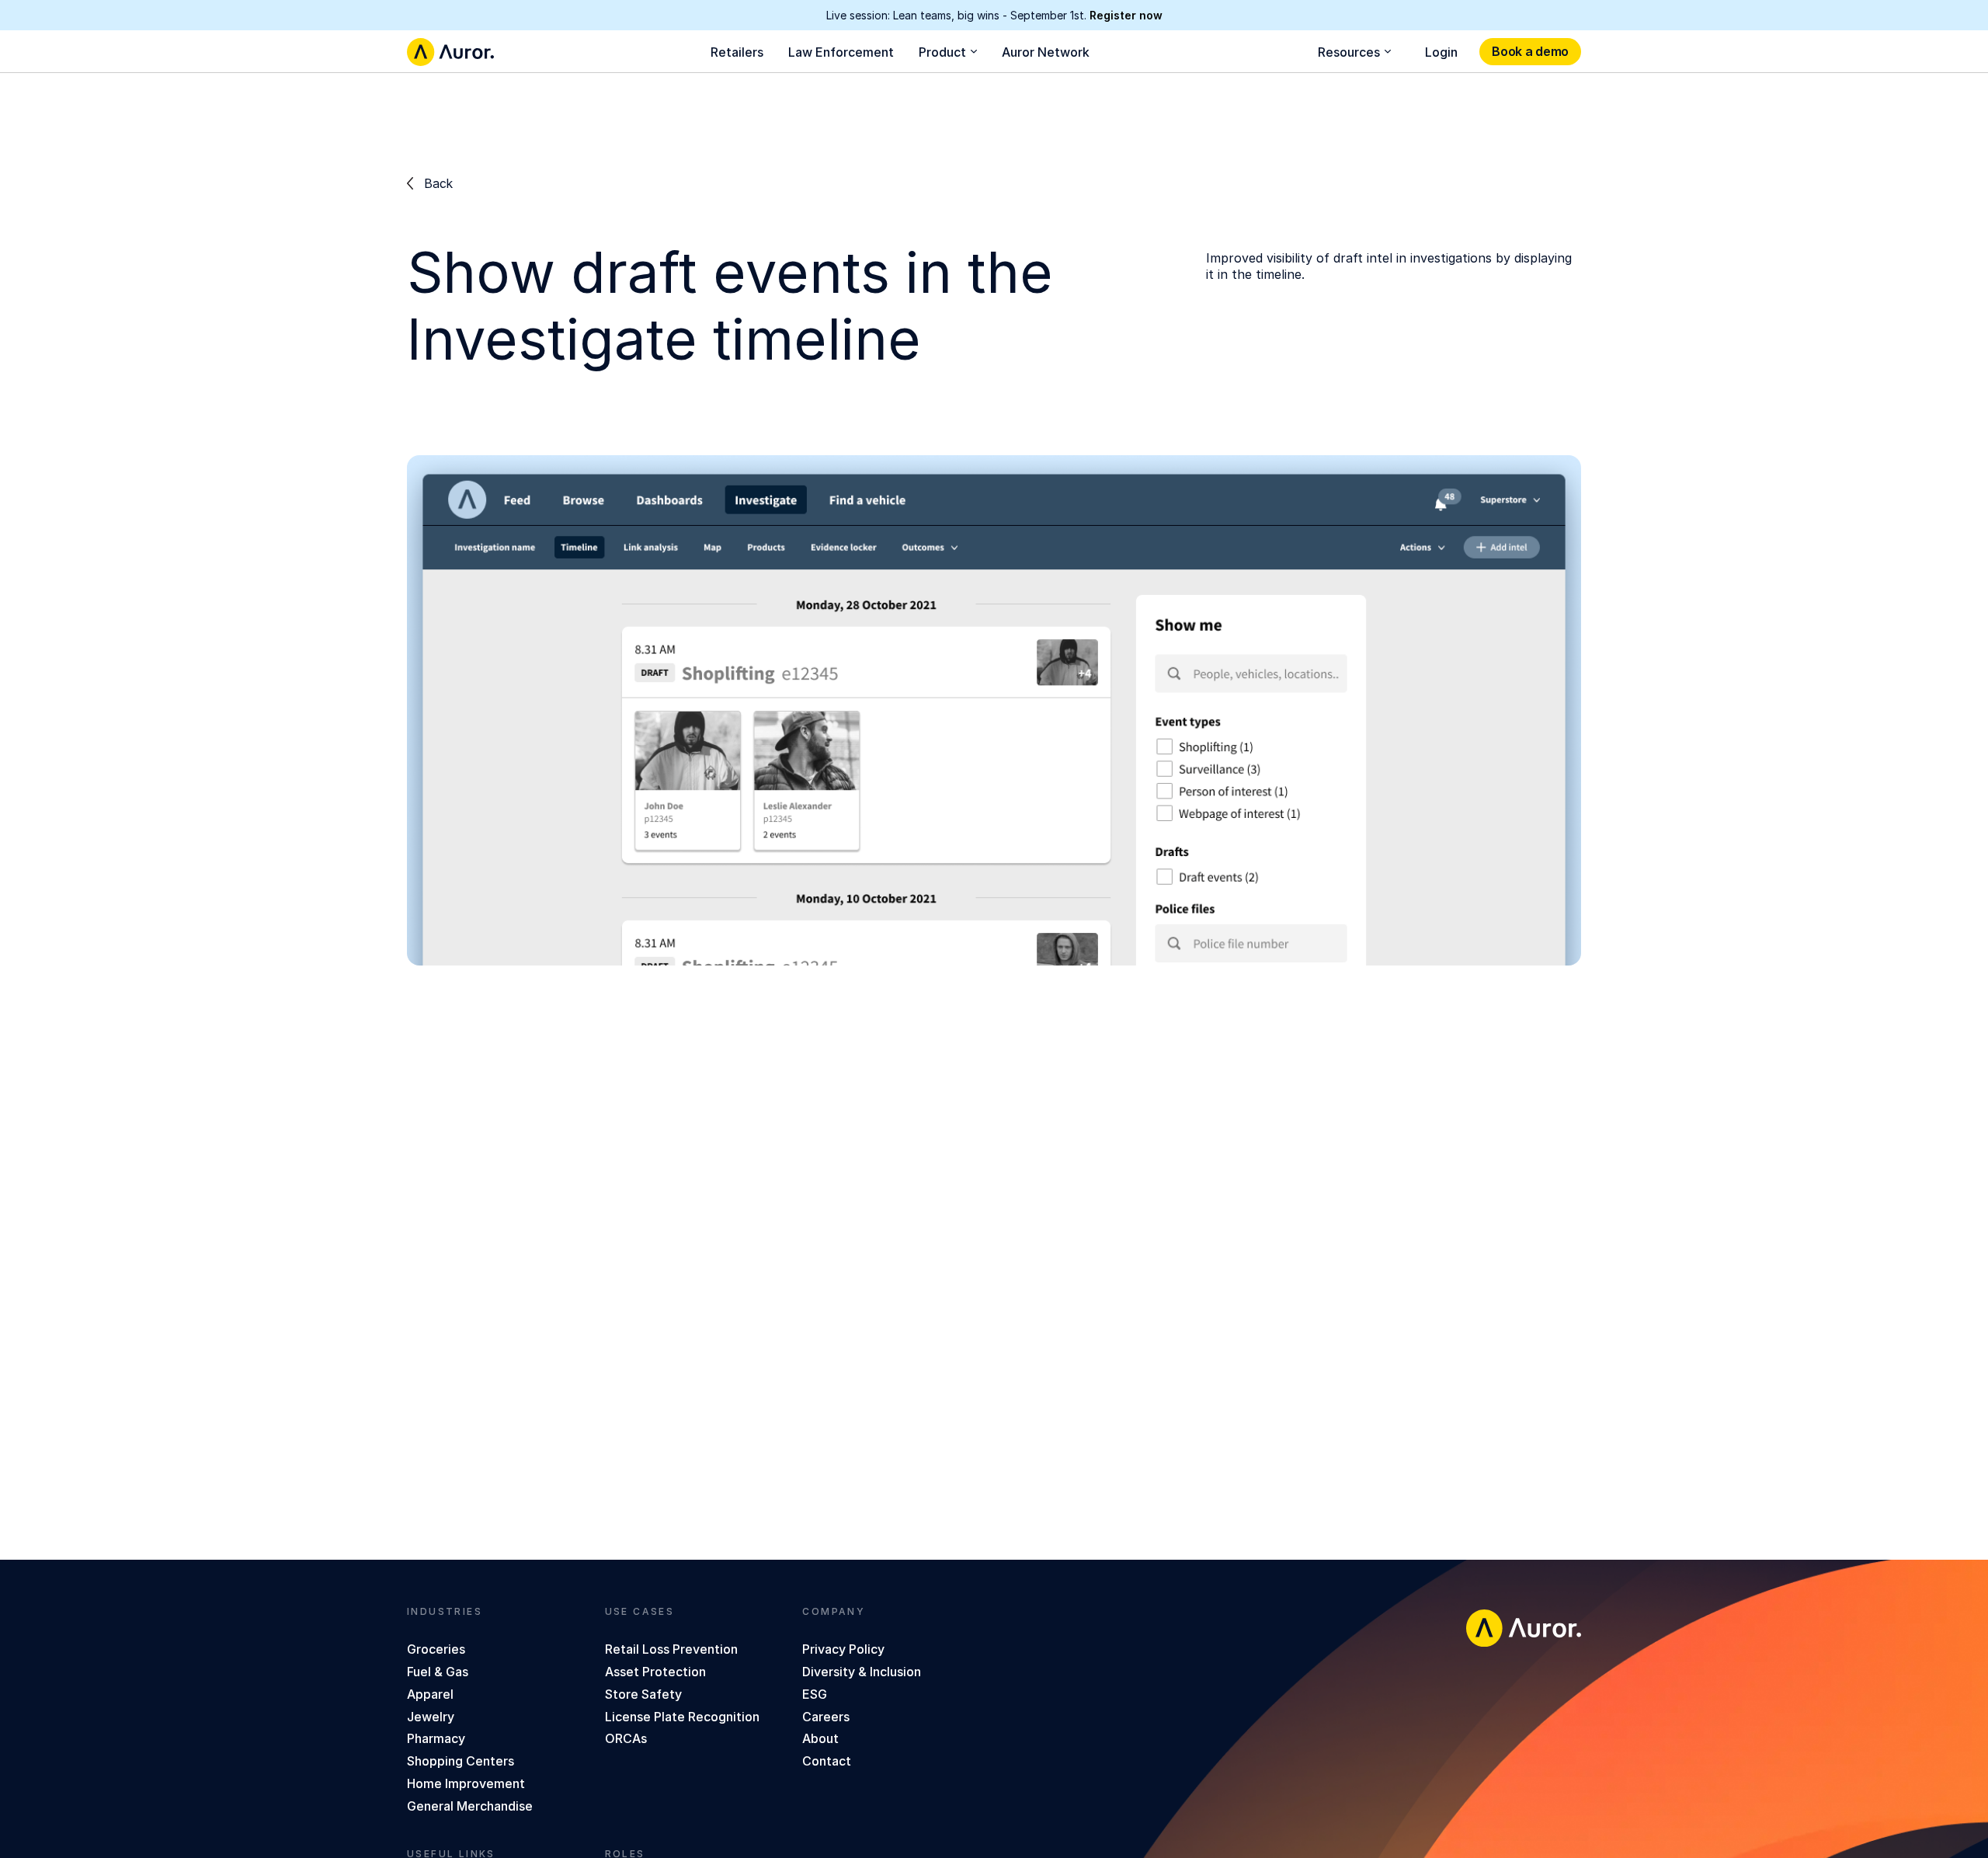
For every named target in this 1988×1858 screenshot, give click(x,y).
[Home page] (450, 52)
